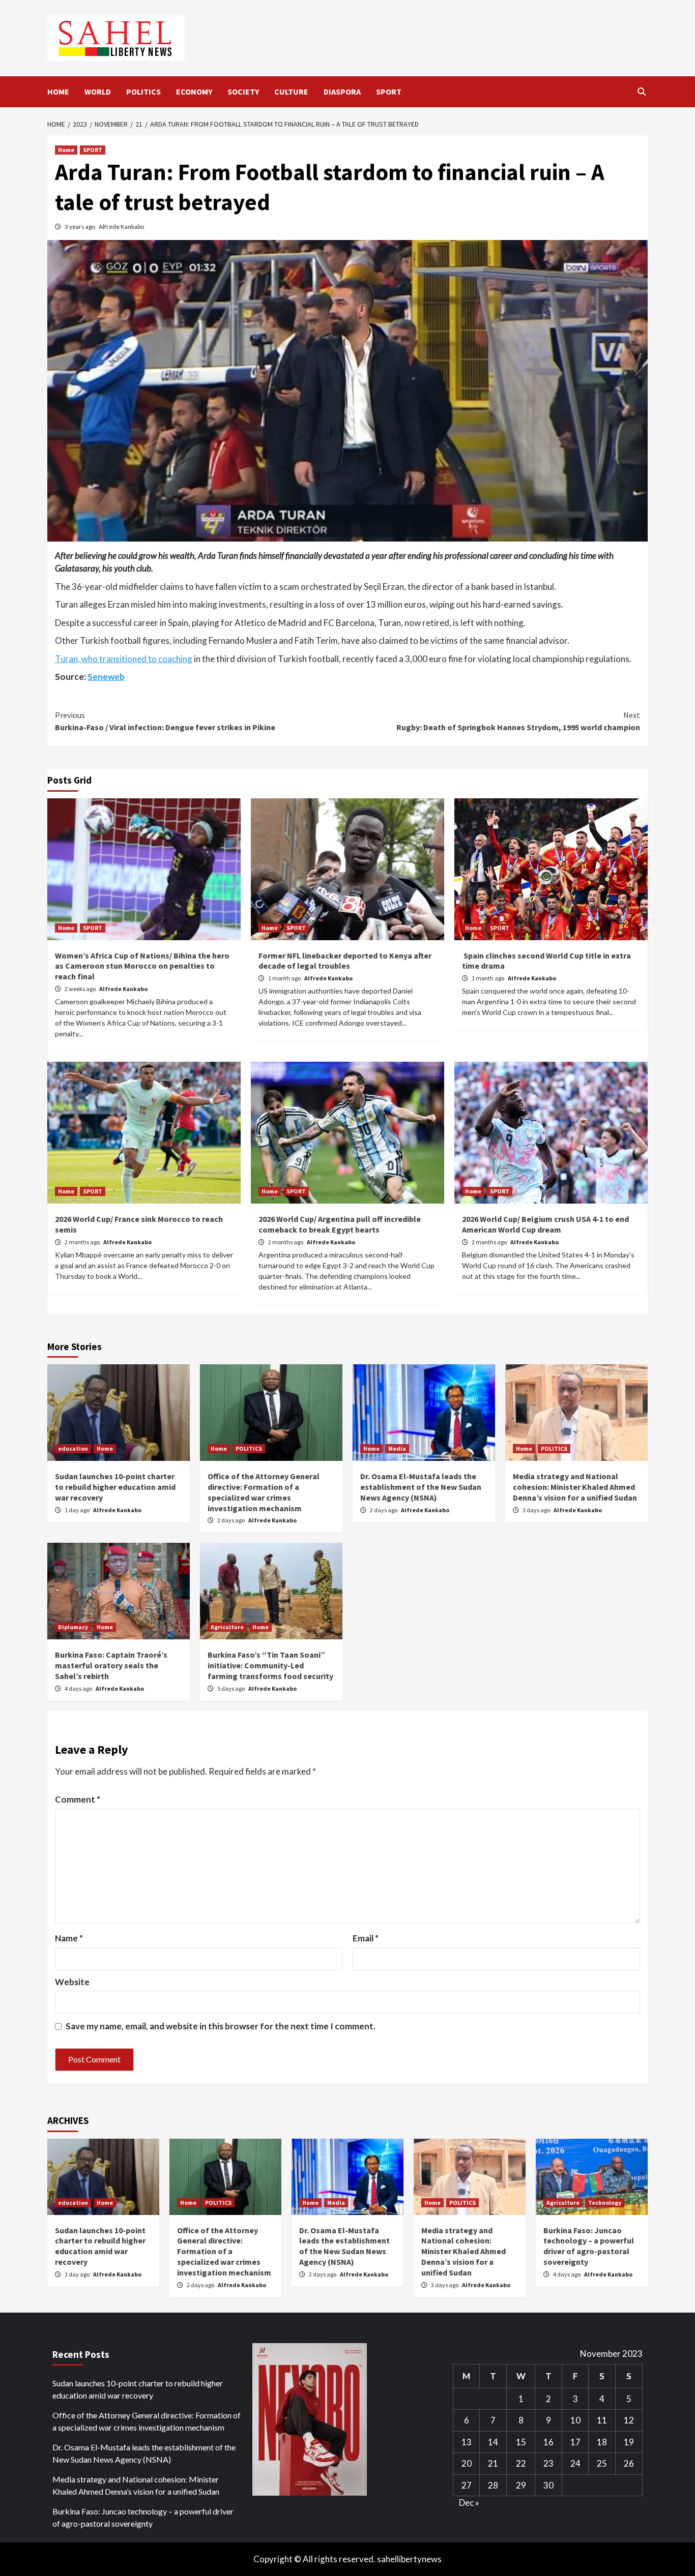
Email (366, 1938)
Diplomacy (73, 1627)
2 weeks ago (81, 989)
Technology (605, 2203)
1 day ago (78, 1510)
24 (575, 2463)
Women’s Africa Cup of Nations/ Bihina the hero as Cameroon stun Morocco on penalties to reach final (142, 966)
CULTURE (291, 92)
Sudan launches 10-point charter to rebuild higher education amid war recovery (115, 1487)
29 (521, 2485)
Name (69, 1938)
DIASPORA (342, 92)
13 (467, 2442)
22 (521, 2463)
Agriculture (227, 1627)
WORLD (98, 92)
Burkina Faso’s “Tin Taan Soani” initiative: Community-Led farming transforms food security (270, 1665)
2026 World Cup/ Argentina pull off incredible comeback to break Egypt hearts (340, 1224)
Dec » (469, 2503)
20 (467, 2463)
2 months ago (83, 1242)
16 (548, 2442)
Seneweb (106, 677)
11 (602, 2420)
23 (548, 2463)
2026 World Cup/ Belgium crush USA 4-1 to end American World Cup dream (545, 1224)
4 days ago (79, 1688)
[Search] (641, 92)
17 (575, 2442)
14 (493, 2442)
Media (397, 1448)
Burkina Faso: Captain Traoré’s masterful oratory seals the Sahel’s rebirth (111, 1665)
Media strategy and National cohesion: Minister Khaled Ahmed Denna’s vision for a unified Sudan (575, 1487)
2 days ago (231, 1520)
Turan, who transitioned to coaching (124, 659)
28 (493, 2485)
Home (66, 150)
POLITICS (143, 92)
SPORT (389, 92)
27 (467, 2485)
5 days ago (231, 1688)
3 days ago (537, 1510)
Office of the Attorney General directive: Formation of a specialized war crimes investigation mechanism (264, 1492)
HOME (58, 92)
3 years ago (80, 227)
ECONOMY (194, 92)
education (73, 1448)
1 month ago (285, 978)
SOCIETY (243, 92)
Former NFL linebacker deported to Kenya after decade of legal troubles (345, 961)
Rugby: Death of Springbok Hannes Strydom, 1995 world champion (518, 721)
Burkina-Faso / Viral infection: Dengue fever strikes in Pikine (165, 721)
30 (548, 2485)
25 (602, 2463)
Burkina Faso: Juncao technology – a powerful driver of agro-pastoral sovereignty (589, 2246)
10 (575, 2420)
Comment (78, 1799)
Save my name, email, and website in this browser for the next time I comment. (221, 2026)
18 (602, 2442)
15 (521, 2442)
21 (493, 2463)
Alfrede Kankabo (121, 227)
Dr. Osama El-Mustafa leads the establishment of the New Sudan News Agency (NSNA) (421, 1487)
